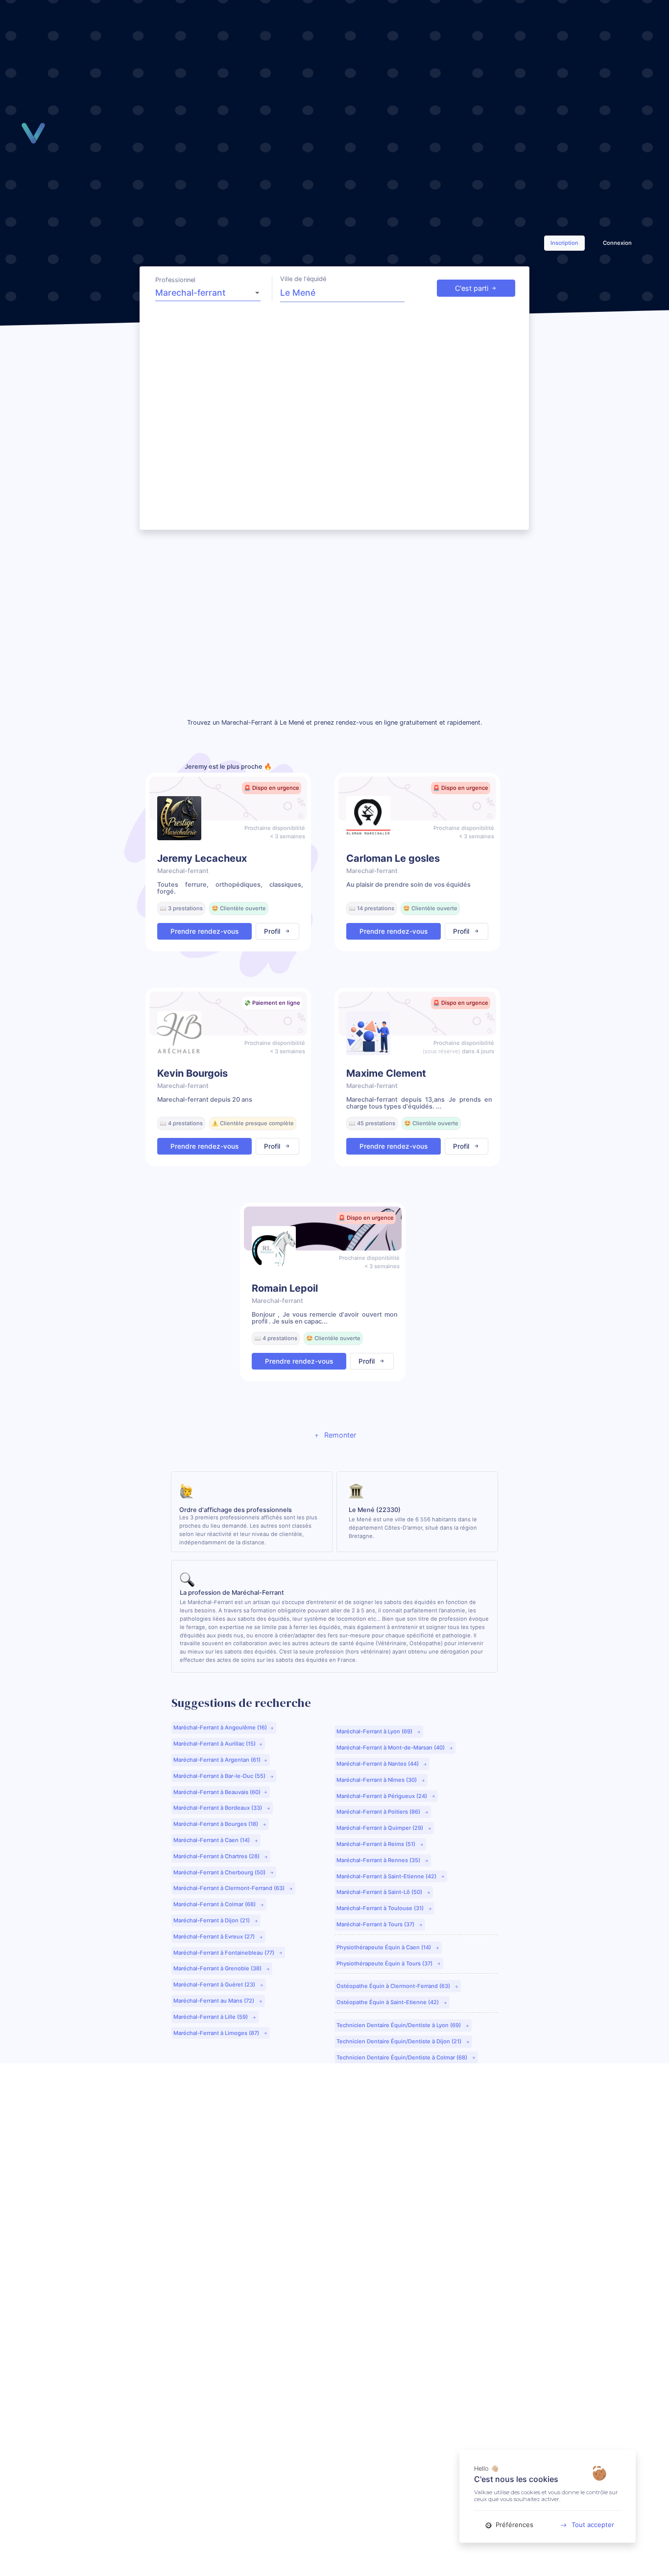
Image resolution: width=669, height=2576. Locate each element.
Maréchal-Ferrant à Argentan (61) (217, 1760)
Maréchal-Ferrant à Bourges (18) (216, 1824)
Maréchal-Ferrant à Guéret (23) (215, 1985)
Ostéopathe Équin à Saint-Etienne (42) (388, 2002)
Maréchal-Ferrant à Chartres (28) (217, 1856)
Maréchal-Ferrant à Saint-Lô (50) (380, 1892)
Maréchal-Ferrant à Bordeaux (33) (218, 1808)
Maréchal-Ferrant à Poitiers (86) (379, 1812)
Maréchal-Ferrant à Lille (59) (211, 2017)
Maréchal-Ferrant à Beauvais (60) (217, 1792)
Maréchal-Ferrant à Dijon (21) (212, 1920)
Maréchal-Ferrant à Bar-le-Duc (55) (220, 1776)
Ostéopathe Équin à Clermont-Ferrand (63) (394, 1986)
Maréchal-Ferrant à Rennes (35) (379, 1860)
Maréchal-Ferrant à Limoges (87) (217, 2033)
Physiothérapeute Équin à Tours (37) (385, 1963)
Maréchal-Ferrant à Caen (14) (212, 1840)
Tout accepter (593, 2525)
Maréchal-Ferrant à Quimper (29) (381, 1828)
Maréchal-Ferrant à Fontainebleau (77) (225, 1953)
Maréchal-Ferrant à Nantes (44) (378, 1764)
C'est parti (472, 288)
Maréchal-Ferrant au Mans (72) (215, 2001)
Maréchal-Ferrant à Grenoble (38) (218, 1968)
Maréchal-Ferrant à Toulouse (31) (381, 1908)
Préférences (514, 2525)
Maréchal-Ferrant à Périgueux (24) (382, 1796)
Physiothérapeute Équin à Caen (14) (384, 1947)
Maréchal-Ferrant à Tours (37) (376, 1924)
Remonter (339, 1435)
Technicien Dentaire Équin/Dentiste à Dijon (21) (400, 2041)
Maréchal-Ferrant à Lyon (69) (375, 1731)
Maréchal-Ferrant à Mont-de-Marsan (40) (391, 1748)
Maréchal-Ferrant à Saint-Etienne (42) (387, 1876)
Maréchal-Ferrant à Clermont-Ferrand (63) (230, 1888)
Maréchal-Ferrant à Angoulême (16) (220, 1727)
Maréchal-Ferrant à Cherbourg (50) (220, 1872)
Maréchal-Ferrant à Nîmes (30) (377, 1780)
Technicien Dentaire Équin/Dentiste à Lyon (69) (399, 2025)
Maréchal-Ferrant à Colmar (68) (215, 1904)
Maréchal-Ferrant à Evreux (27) (215, 1937)
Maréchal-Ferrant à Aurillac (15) (215, 1744)
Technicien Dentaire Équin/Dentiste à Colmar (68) (403, 2057)
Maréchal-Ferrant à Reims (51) (377, 1844)
